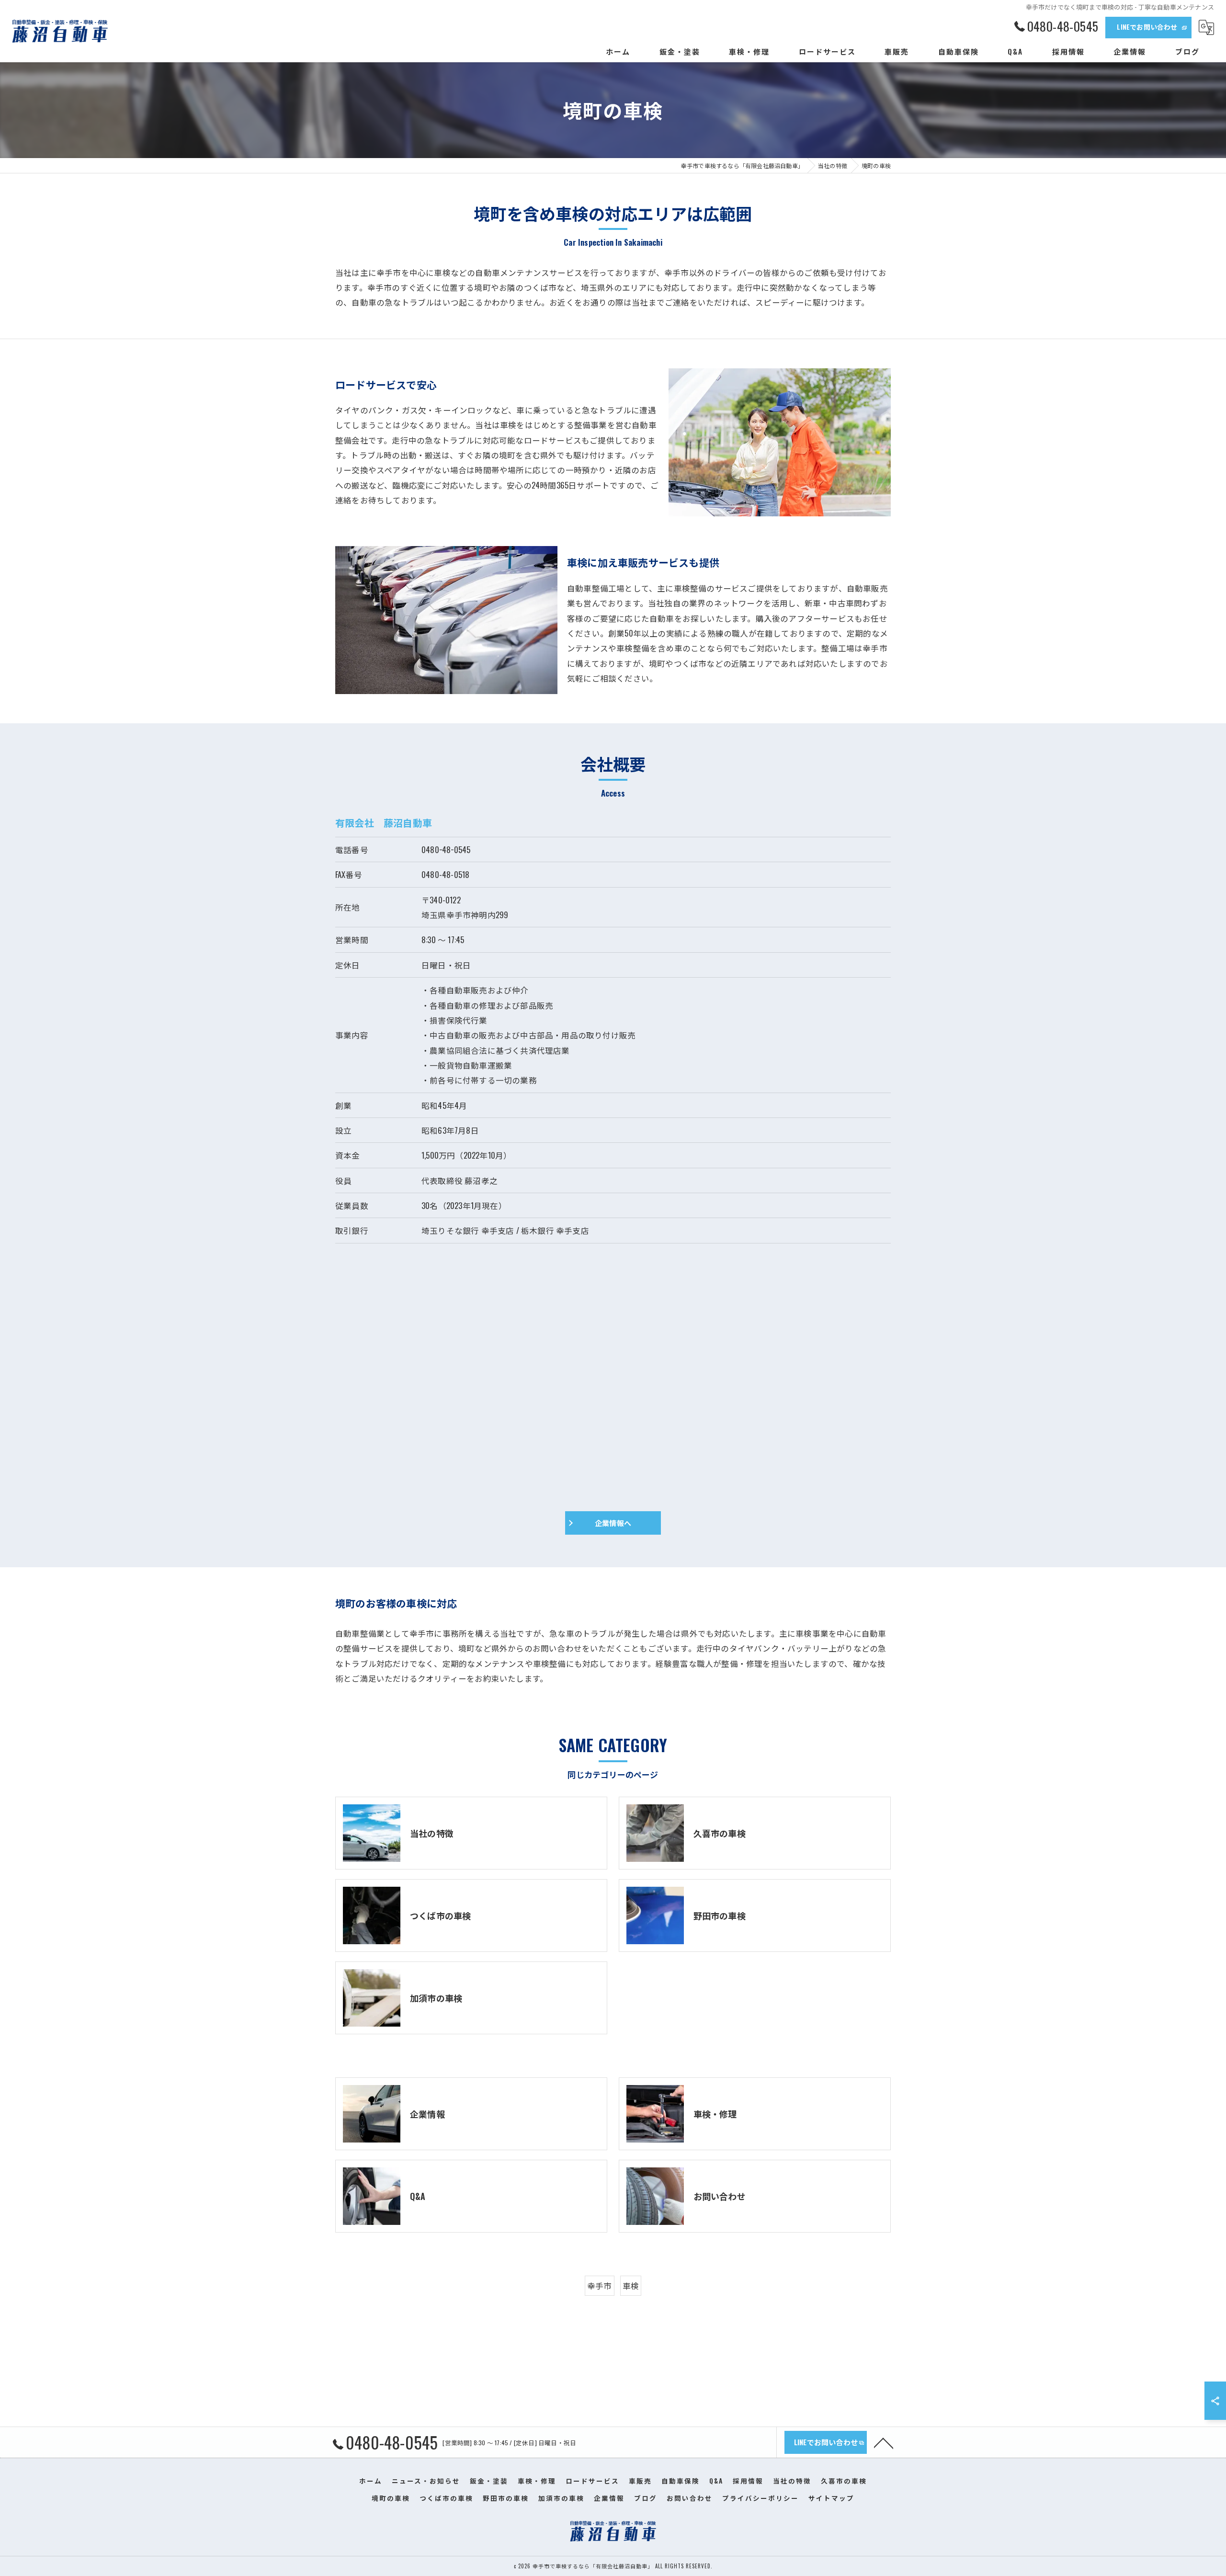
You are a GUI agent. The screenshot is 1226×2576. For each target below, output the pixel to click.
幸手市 (600, 2285)
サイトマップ (831, 2498)
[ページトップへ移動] (884, 2442)
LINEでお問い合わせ (1147, 27)
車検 (631, 2285)
